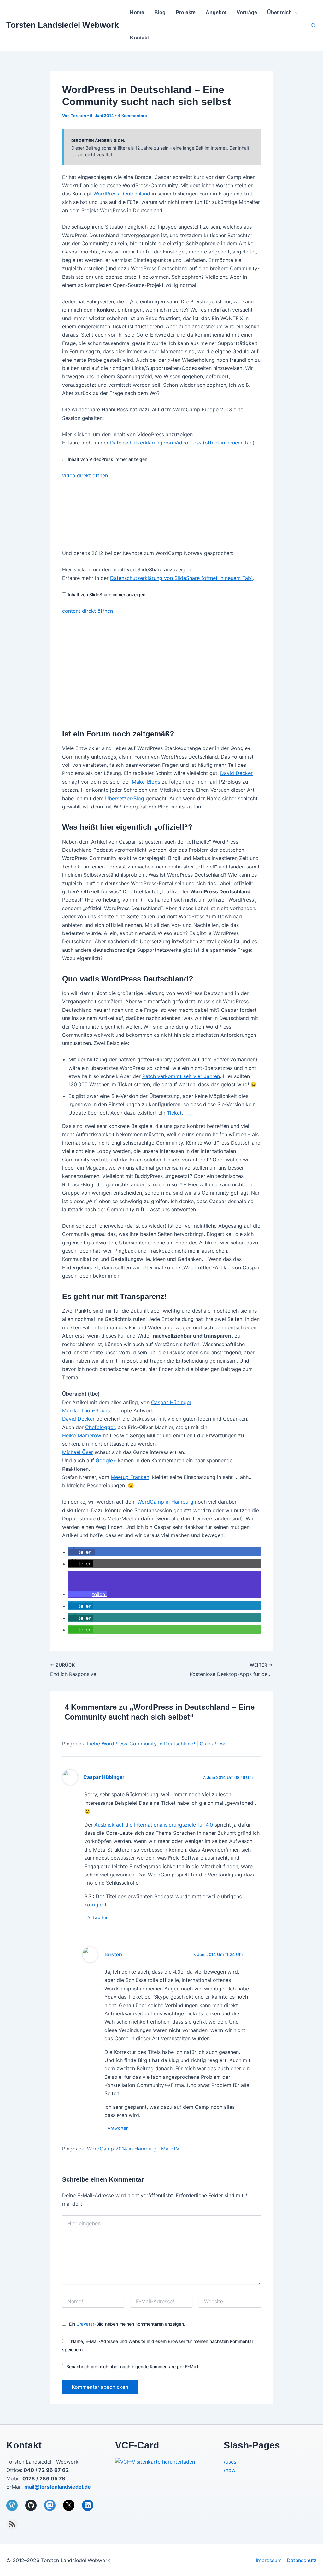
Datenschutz (302, 2560)
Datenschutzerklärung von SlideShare (182, 578)
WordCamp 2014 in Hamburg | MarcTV (133, 2149)
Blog (160, 12)
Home (137, 12)
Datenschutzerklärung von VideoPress (182, 443)
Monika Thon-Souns (86, 1410)
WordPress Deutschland (122, 194)
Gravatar (85, 2324)
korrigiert (95, 1905)
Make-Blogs (146, 782)
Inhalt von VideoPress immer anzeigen (108, 459)
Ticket (174, 1113)
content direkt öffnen (88, 611)
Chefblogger (100, 1427)
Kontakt (139, 38)
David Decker (236, 773)
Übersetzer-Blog (125, 798)
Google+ (106, 1460)
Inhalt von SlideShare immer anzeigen (107, 595)
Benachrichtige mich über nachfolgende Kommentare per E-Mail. (133, 2367)
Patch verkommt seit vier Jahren (181, 1076)
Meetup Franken (130, 1477)
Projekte (186, 12)
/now (230, 2470)
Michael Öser (78, 1452)
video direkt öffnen (85, 475)
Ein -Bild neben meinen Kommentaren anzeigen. (127, 2324)
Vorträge (247, 12)
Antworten (98, 1917)
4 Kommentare (132, 116)
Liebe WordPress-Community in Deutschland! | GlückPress (157, 1744)
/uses (230, 2462)
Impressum (269, 2560)
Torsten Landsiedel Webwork (62, 25)
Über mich (279, 12)
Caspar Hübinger (171, 1402)
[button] (295, 13)
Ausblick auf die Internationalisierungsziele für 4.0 (154, 1825)
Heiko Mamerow (82, 1435)
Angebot (216, 12)
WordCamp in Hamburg (165, 1502)
